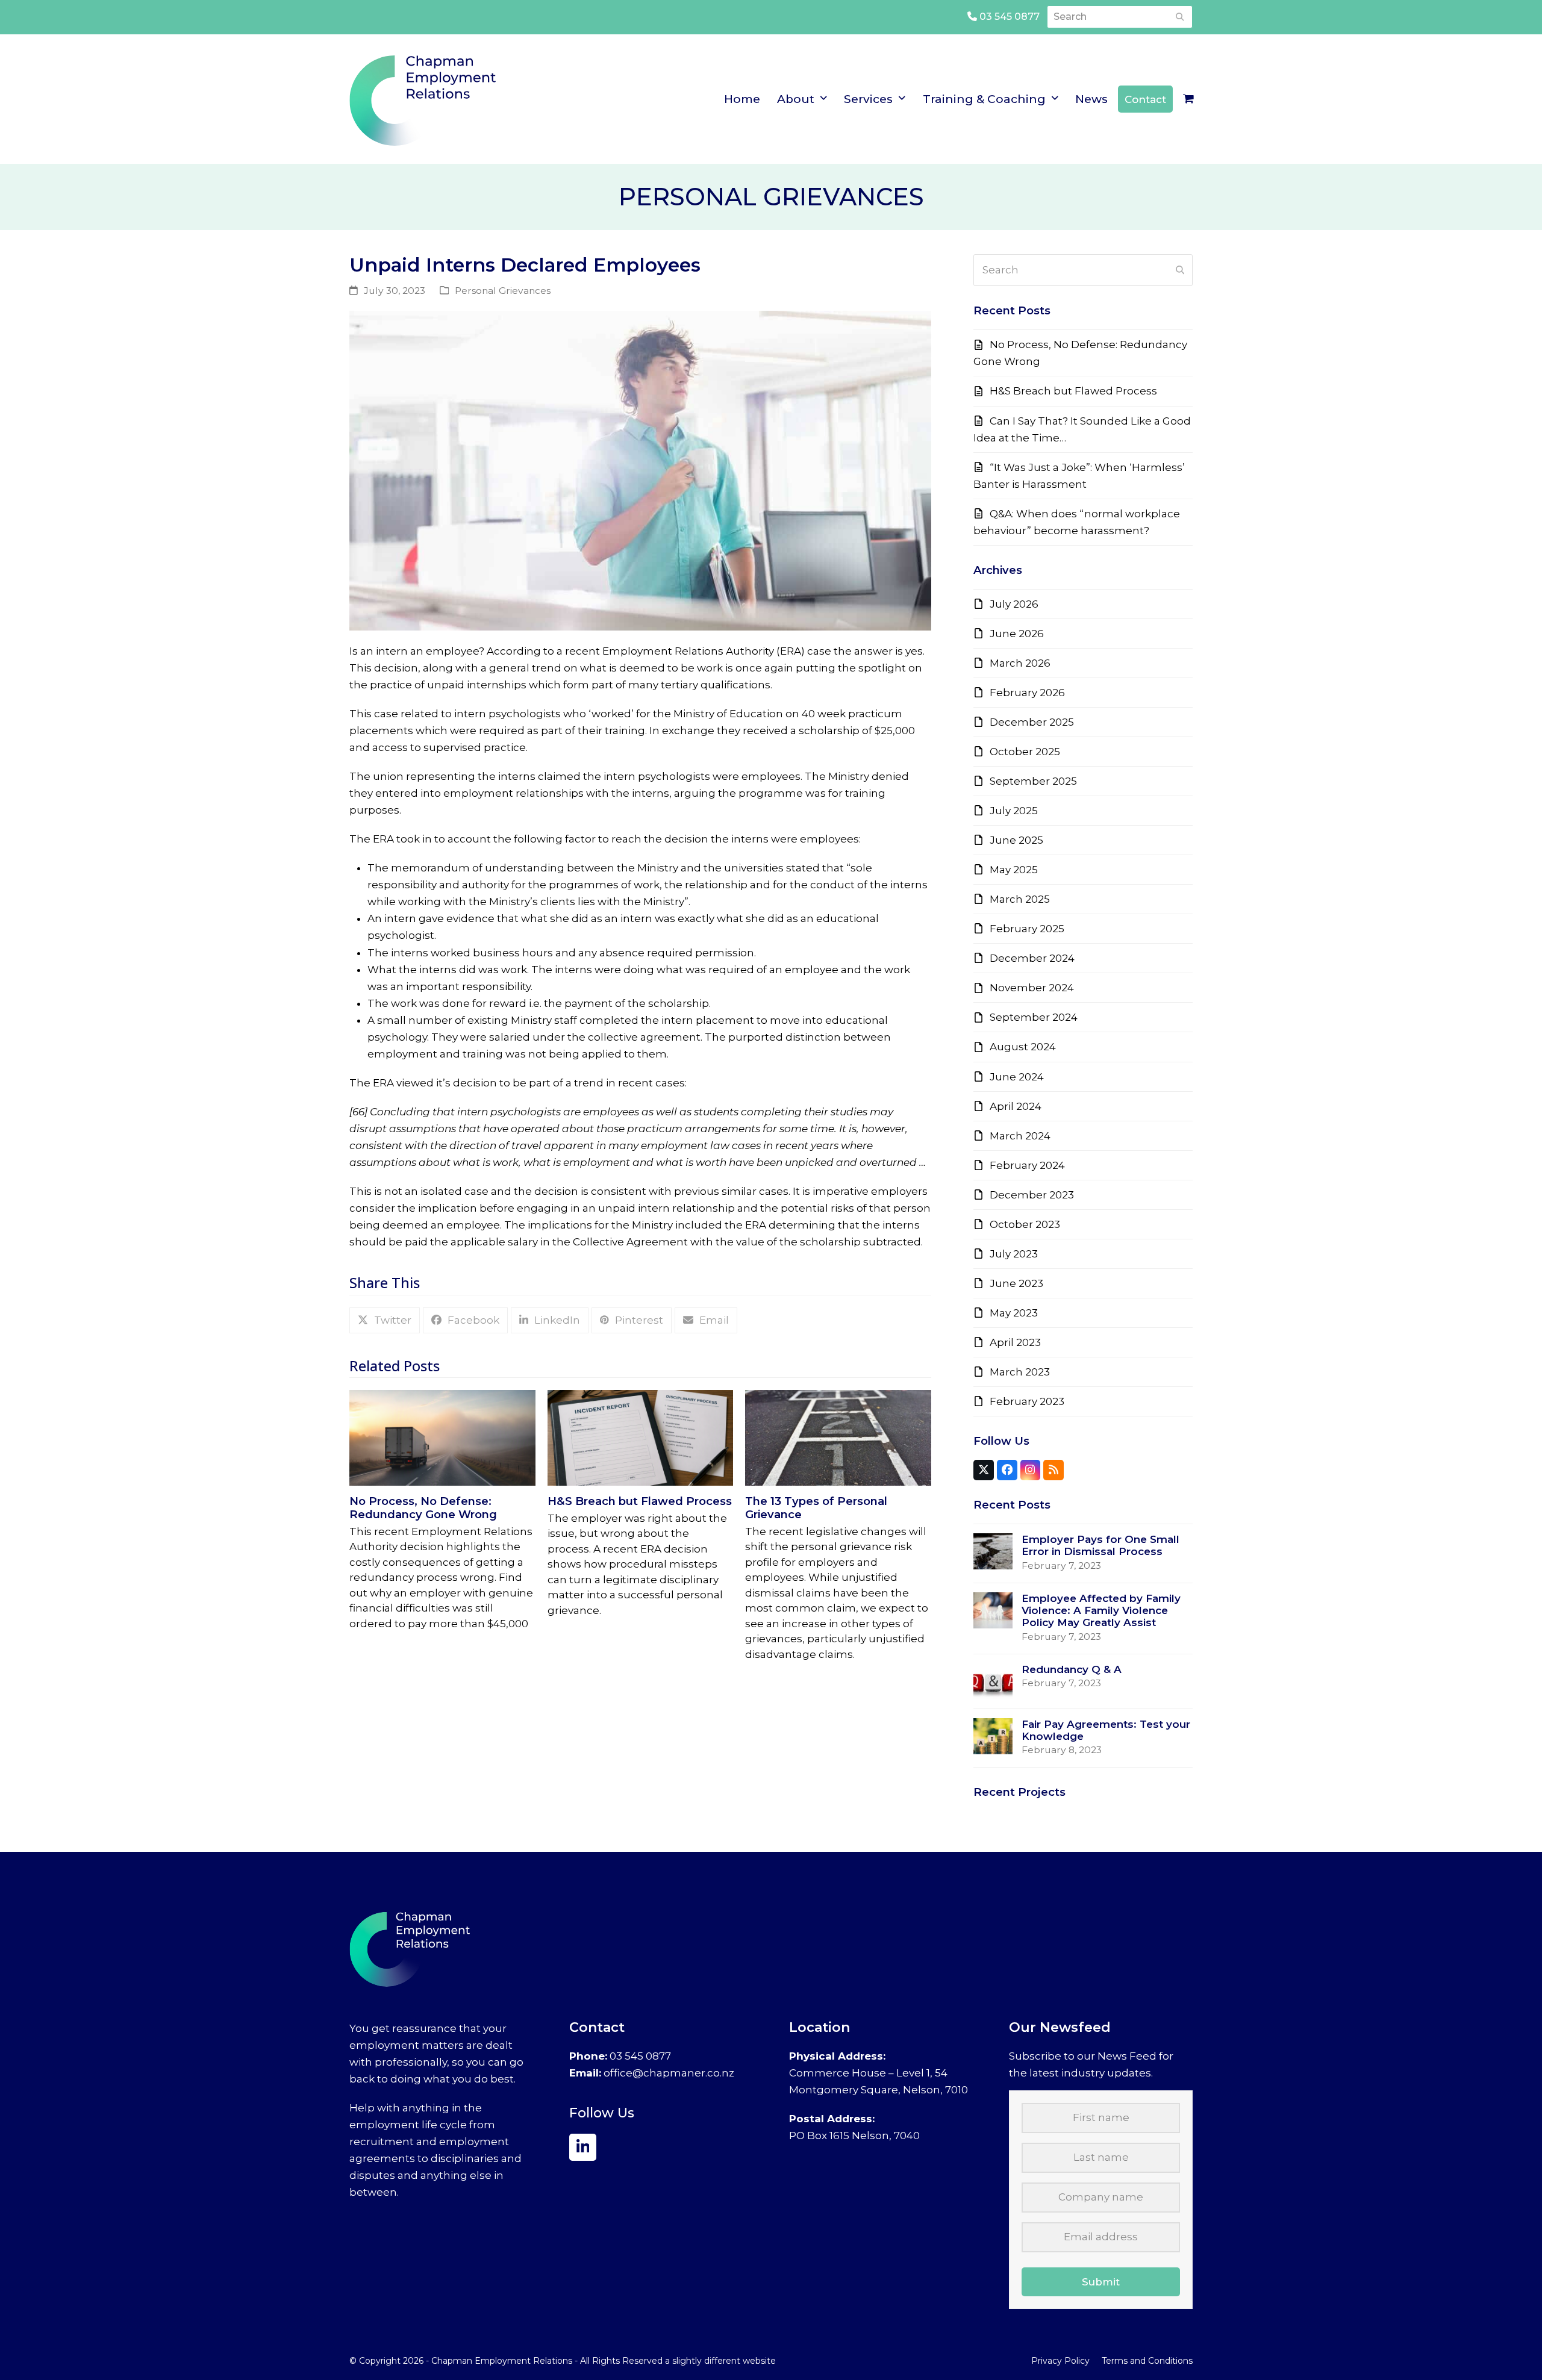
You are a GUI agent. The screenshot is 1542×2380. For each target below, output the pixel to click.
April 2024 (1016, 1106)
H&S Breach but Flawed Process (640, 1501)
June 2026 (1017, 634)
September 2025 (1033, 781)
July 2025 (1014, 811)
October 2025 (1025, 752)
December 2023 (1032, 1195)
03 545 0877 (1008, 17)
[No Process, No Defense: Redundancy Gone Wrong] (442, 1437)
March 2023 (1020, 1372)
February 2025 (1027, 929)
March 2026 (1020, 663)
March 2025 (1020, 899)
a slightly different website (720, 2361)
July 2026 (1014, 604)
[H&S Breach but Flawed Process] (641, 1437)
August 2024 (1023, 1047)
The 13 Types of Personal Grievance (816, 1508)
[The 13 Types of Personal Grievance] (838, 1437)
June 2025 (1016, 840)
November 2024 (1032, 988)
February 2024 (1027, 1165)
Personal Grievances (503, 291)
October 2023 (1025, 1224)
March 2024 (1020, 1136)
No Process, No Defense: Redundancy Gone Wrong (423, 1508)
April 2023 (1015, 1342)
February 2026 (1027, 693)
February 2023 (1027, 1401)
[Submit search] (1180, 17)
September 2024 (1034, 1017)
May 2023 (1014, 1313)
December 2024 (1032, 958)
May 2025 (1014, 870)
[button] (1188, 99)
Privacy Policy (1060, 2361)
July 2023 (1014, 1254)
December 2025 (1032, 722)
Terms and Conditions (1147, 2361)
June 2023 (1016, 1283)
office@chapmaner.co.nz (669, 2073)
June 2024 (1017, 1077)
